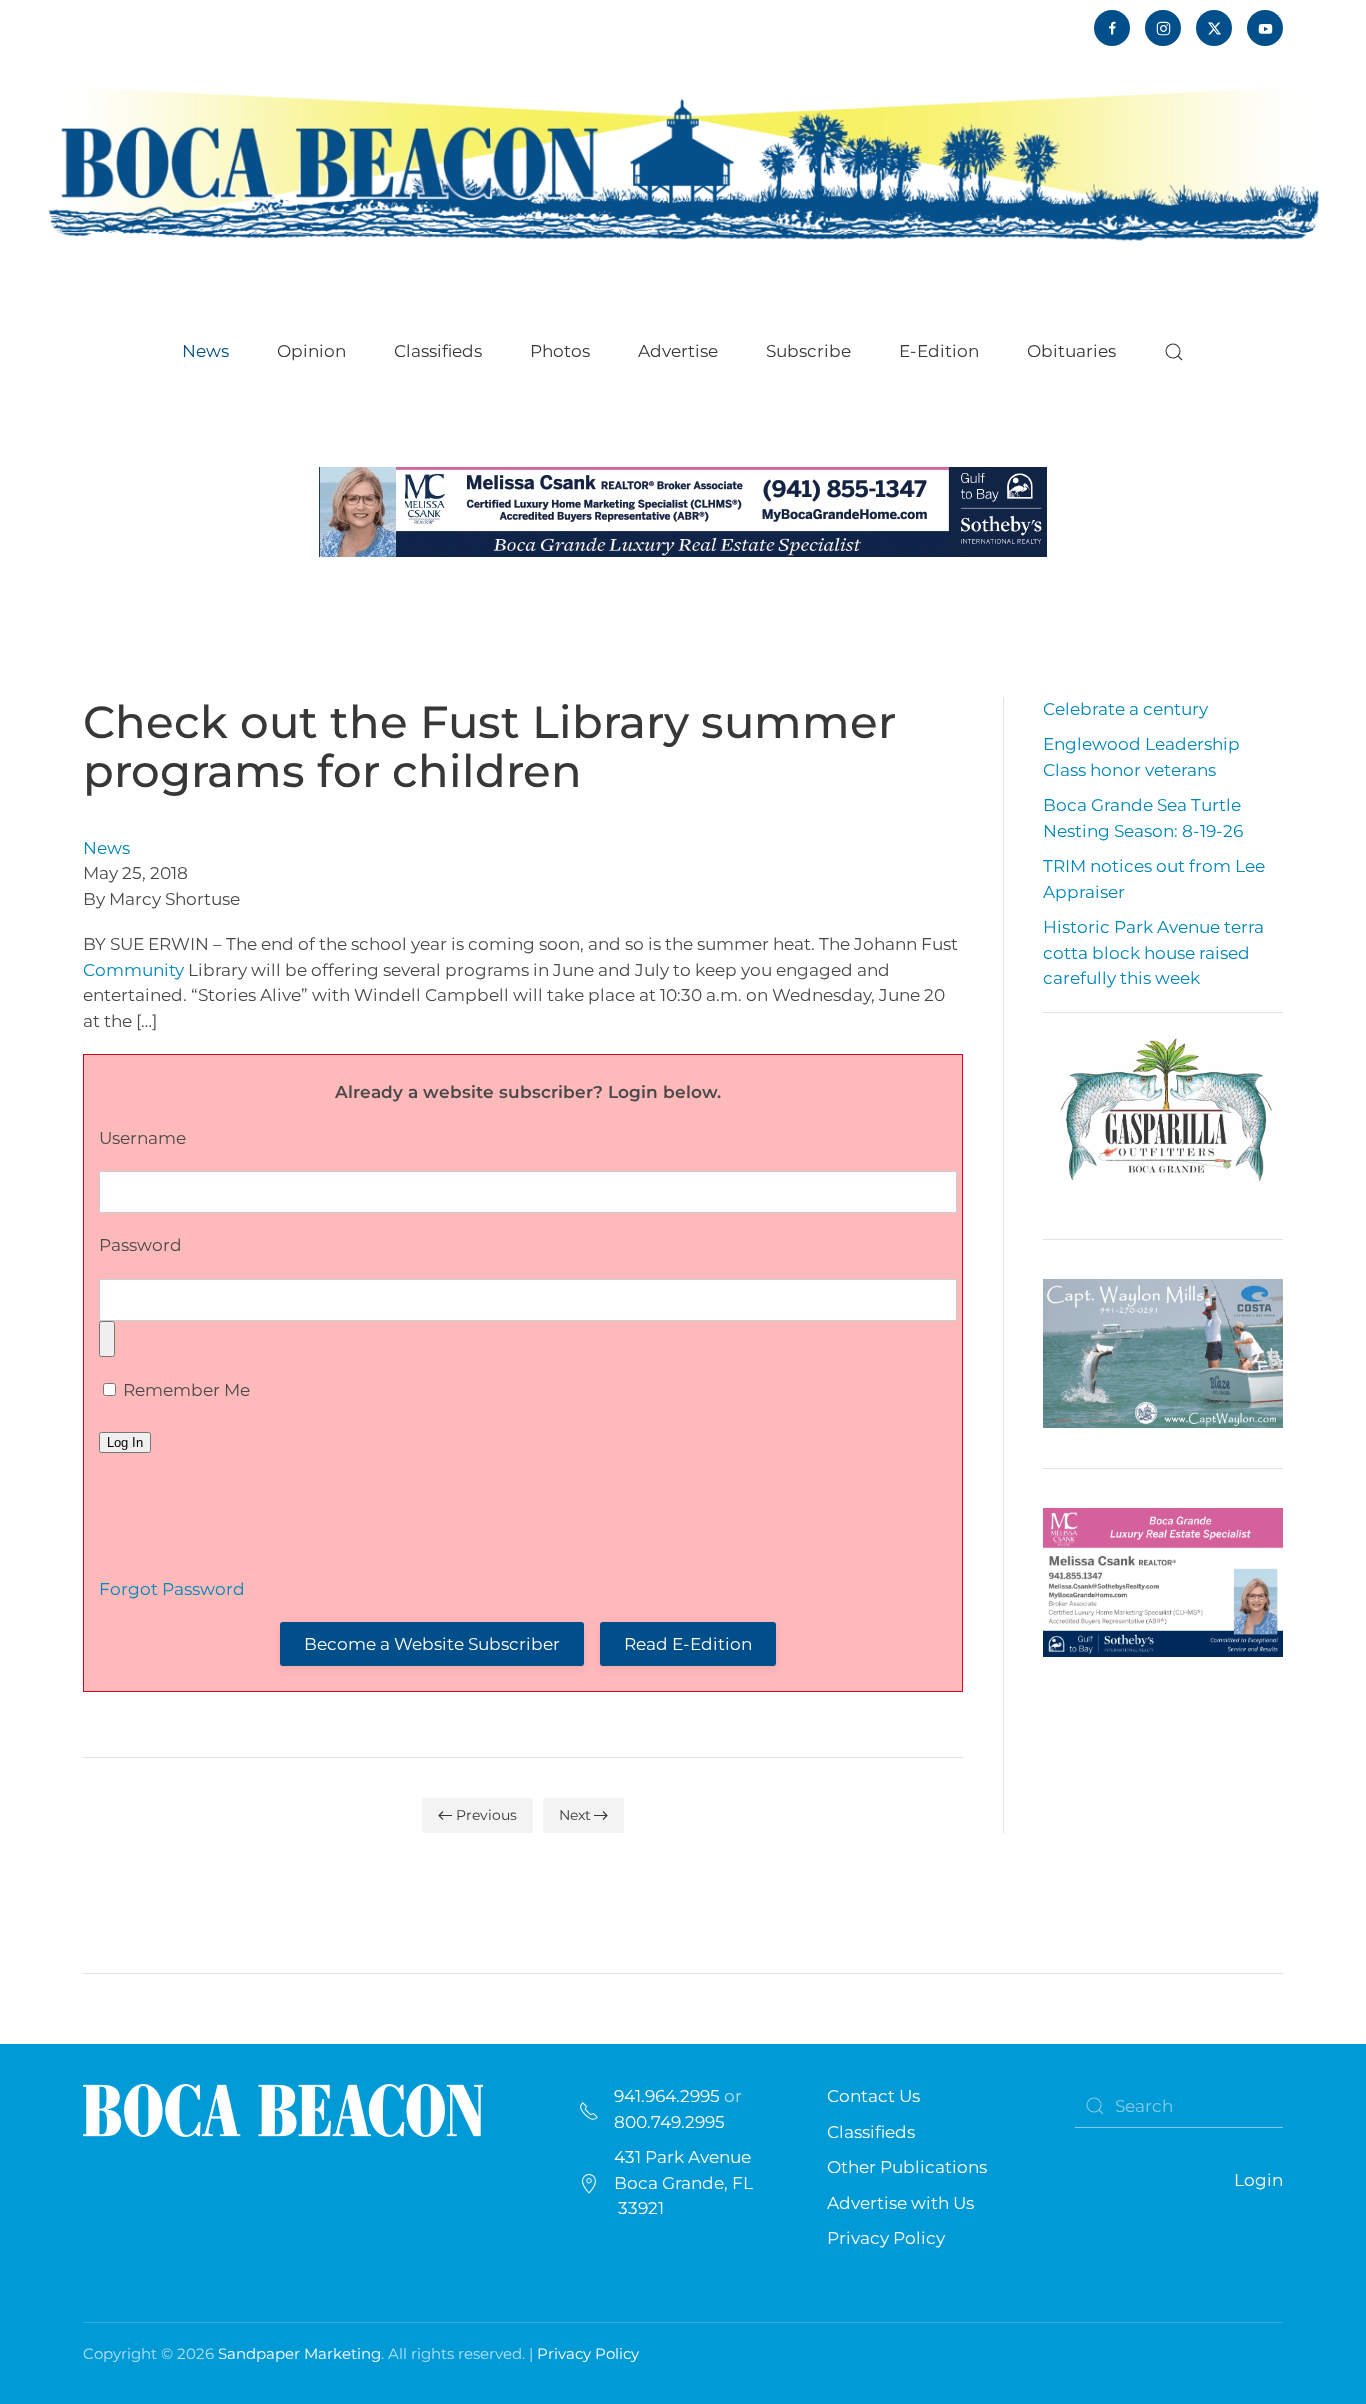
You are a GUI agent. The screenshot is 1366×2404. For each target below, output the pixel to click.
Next (575, 1815)
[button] (1174, 352)
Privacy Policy (886, 2238)
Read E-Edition (688, 1644)
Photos (560, 351)
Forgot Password (172, 1589)
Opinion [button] (311, 351)
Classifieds (438, 351)
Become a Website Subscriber (432, 1644)
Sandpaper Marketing (299, 2353)
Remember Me (184, 1390)
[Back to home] (683, 161)
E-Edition (939, 351)
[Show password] (107, 1339)
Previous (486, 1815)
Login (1258, 2180)
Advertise (678, 351)
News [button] (205, 351)
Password (140, 1245)
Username (142, 1138)
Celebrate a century (1125, 709)
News (106, 848)
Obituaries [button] (1071, 351)
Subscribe (808, 351)
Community (133, 970)
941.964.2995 (667, 2096)
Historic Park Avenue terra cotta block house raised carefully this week (1153, 952)
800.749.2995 (669, 2122)
